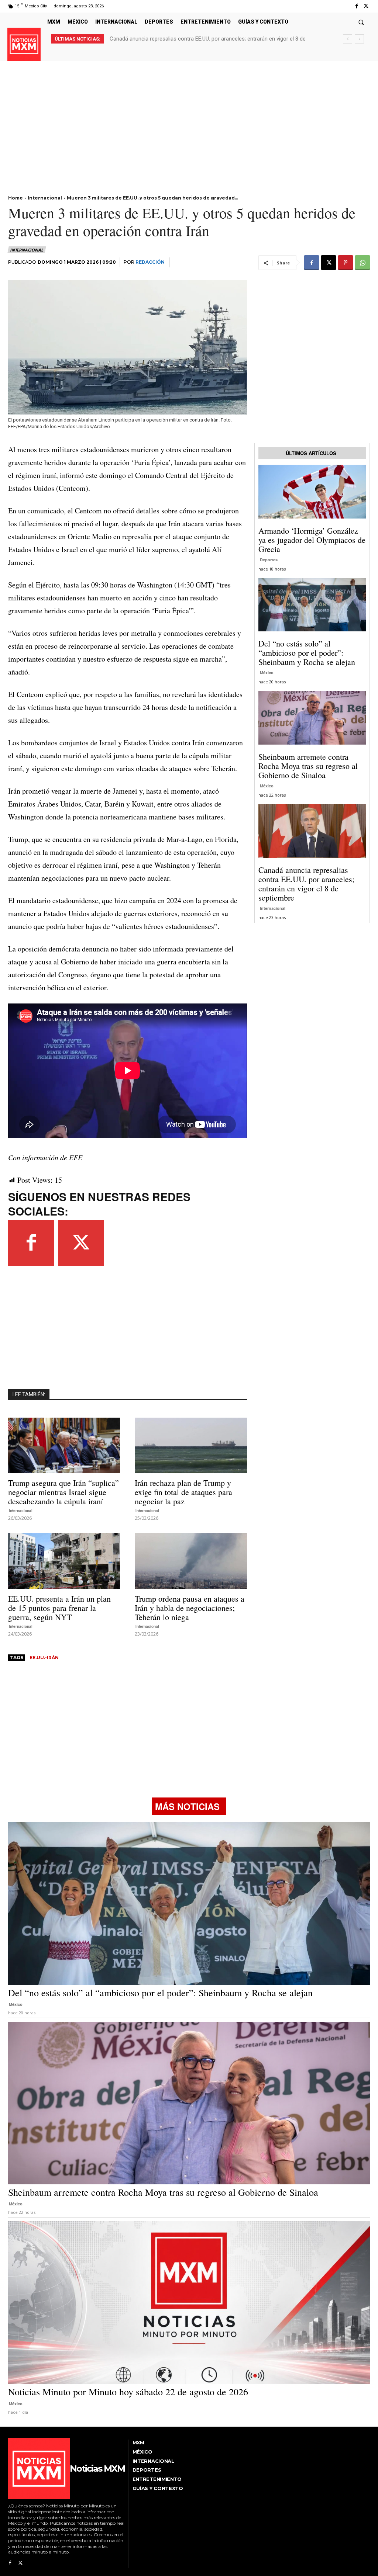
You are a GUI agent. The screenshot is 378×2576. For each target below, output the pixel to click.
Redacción (150, 262)
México (267, 672)
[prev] (348, 39)
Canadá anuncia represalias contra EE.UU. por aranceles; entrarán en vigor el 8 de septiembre (306, 884)
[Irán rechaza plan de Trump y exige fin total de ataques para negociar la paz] (191, 1446)
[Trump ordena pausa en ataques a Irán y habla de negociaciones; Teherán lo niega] (191, 1561)
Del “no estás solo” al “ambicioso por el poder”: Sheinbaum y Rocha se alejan (307, 653)
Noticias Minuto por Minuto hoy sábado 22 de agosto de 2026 (185, 39)
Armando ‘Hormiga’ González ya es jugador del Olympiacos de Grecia (312, 540)
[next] (359, 39)
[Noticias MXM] (24, 44)
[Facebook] (357, 6)
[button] (361, 22)
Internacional (45, 198)
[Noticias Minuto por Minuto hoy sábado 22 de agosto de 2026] (189, 2303)
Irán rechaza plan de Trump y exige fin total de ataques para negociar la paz (183, 1492)
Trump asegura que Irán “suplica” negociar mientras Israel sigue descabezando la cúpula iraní (63, 1492)
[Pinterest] (346, 263)
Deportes (269, 560)
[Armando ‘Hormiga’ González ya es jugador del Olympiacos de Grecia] (312, 492)
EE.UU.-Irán (44, 1658)
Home (16, 198)
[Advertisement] (189, 113)
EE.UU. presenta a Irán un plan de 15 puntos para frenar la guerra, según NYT (59, 1608)
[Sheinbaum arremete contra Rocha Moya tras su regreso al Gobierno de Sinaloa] (312, 718)
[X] (366, 6)
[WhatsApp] (362, 263)
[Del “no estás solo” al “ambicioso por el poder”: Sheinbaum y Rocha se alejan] (312, 605)
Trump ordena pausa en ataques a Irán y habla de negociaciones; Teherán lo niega (190, 1608)
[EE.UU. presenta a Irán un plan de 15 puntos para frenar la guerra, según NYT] (64, 1561)
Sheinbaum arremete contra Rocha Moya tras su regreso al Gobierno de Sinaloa (308, 766)
